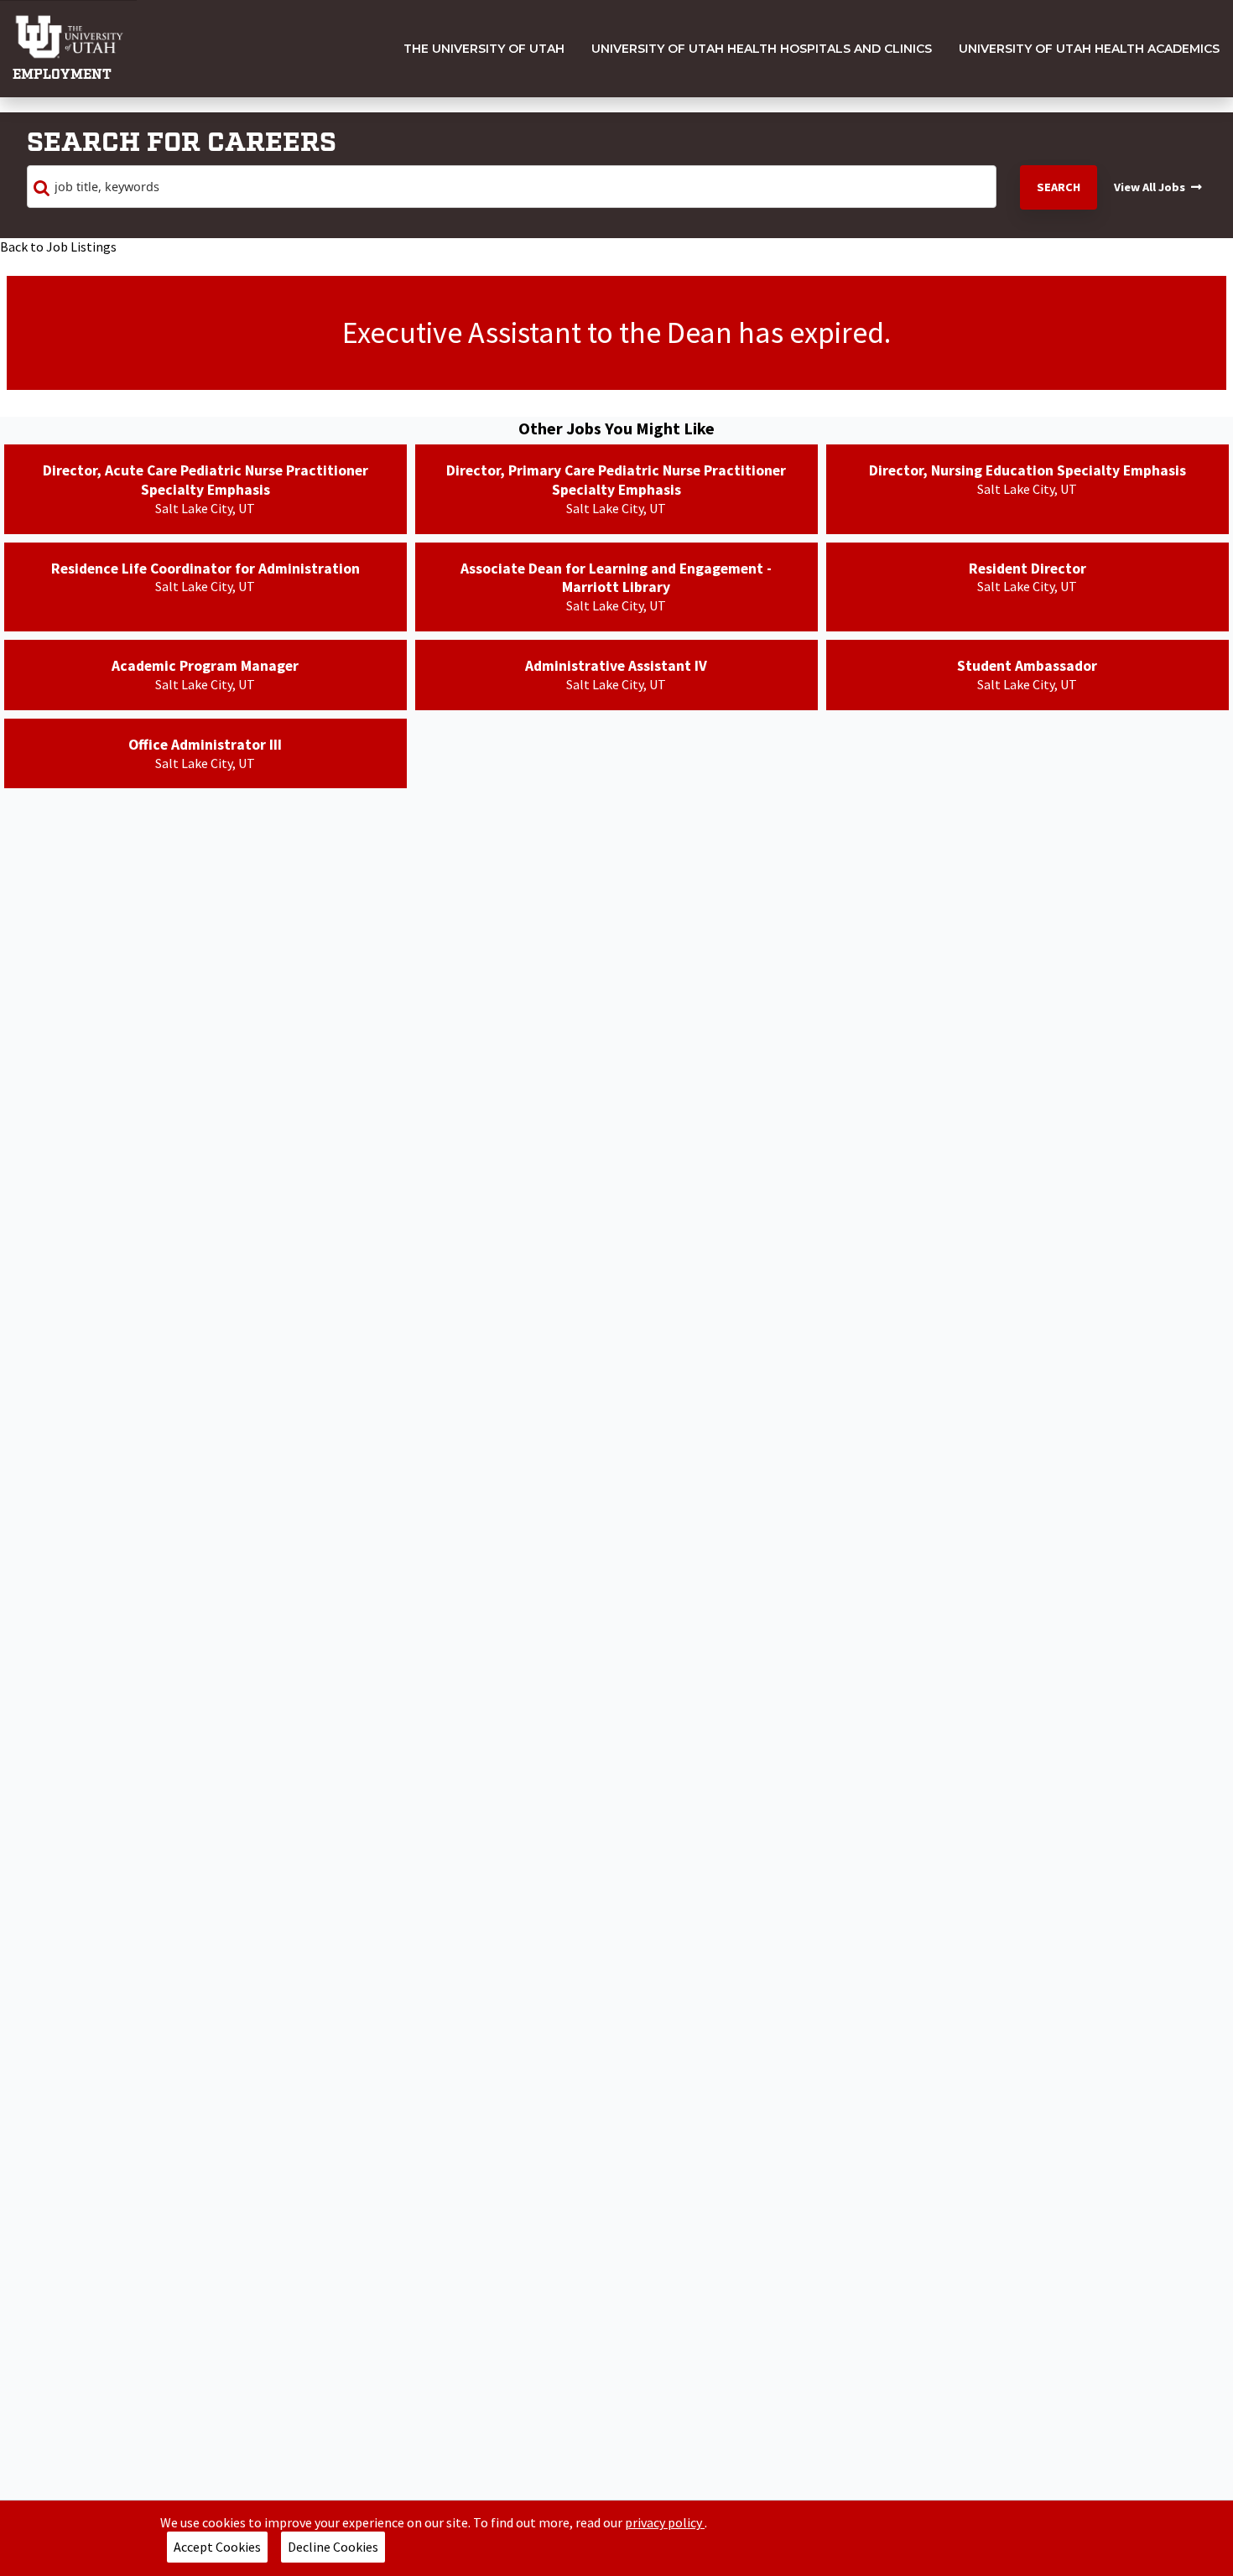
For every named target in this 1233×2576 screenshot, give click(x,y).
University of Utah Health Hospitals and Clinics (762, 49)
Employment (62, 75)
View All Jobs (1150, 187)
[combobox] (512, 187)
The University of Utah (484, 49)
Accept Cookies (217, 2547)
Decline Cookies (333, 2547)
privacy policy (665, 2522)
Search (1059, 187)
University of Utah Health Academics (1089, 49)
